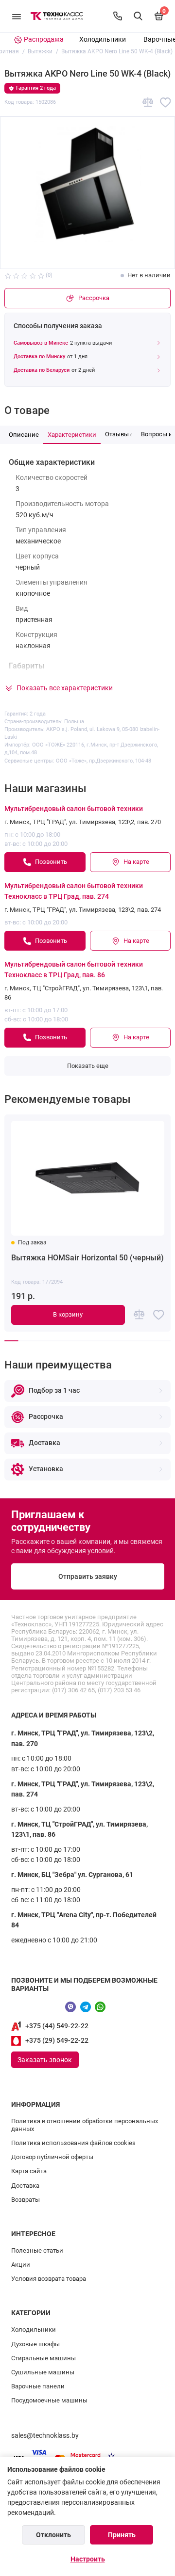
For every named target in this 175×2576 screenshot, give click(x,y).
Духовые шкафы (35, 2344)
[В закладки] (166, 103)
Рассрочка (94, 298)
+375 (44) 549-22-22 (57, 2026)
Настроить (88, 2559)
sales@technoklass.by (45, 2436)
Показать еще (88, 1066)
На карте (136, 862)
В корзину (68, 1314)
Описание (24, 435)
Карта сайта (29, 2171)
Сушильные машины (43, 2372)
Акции (21, 2265)
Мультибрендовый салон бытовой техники (74, 809)
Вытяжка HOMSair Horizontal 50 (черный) (87, 1258)
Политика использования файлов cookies (73, 2143)
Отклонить (53, 2535)
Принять (122, 2535)
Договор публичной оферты (52, 2157)
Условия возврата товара (49, 2279)
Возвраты (26, 2200)
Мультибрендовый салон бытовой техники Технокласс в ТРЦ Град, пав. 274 (74, 891)
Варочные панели (38, 2386)
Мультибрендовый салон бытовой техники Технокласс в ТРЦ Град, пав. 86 (74, 970)
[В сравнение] (148, 103)
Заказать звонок (45, 2060)
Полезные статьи (37, 2250)
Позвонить (51, 862)
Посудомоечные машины (49, 2400)
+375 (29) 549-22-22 (57, 2041)
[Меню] (17, 16)
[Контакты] (118, 16)
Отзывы (119, 434)
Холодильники (103, 40)
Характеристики (72, 435)
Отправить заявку (88, 1577)
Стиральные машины (44, 2358)
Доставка (25, 2186)
